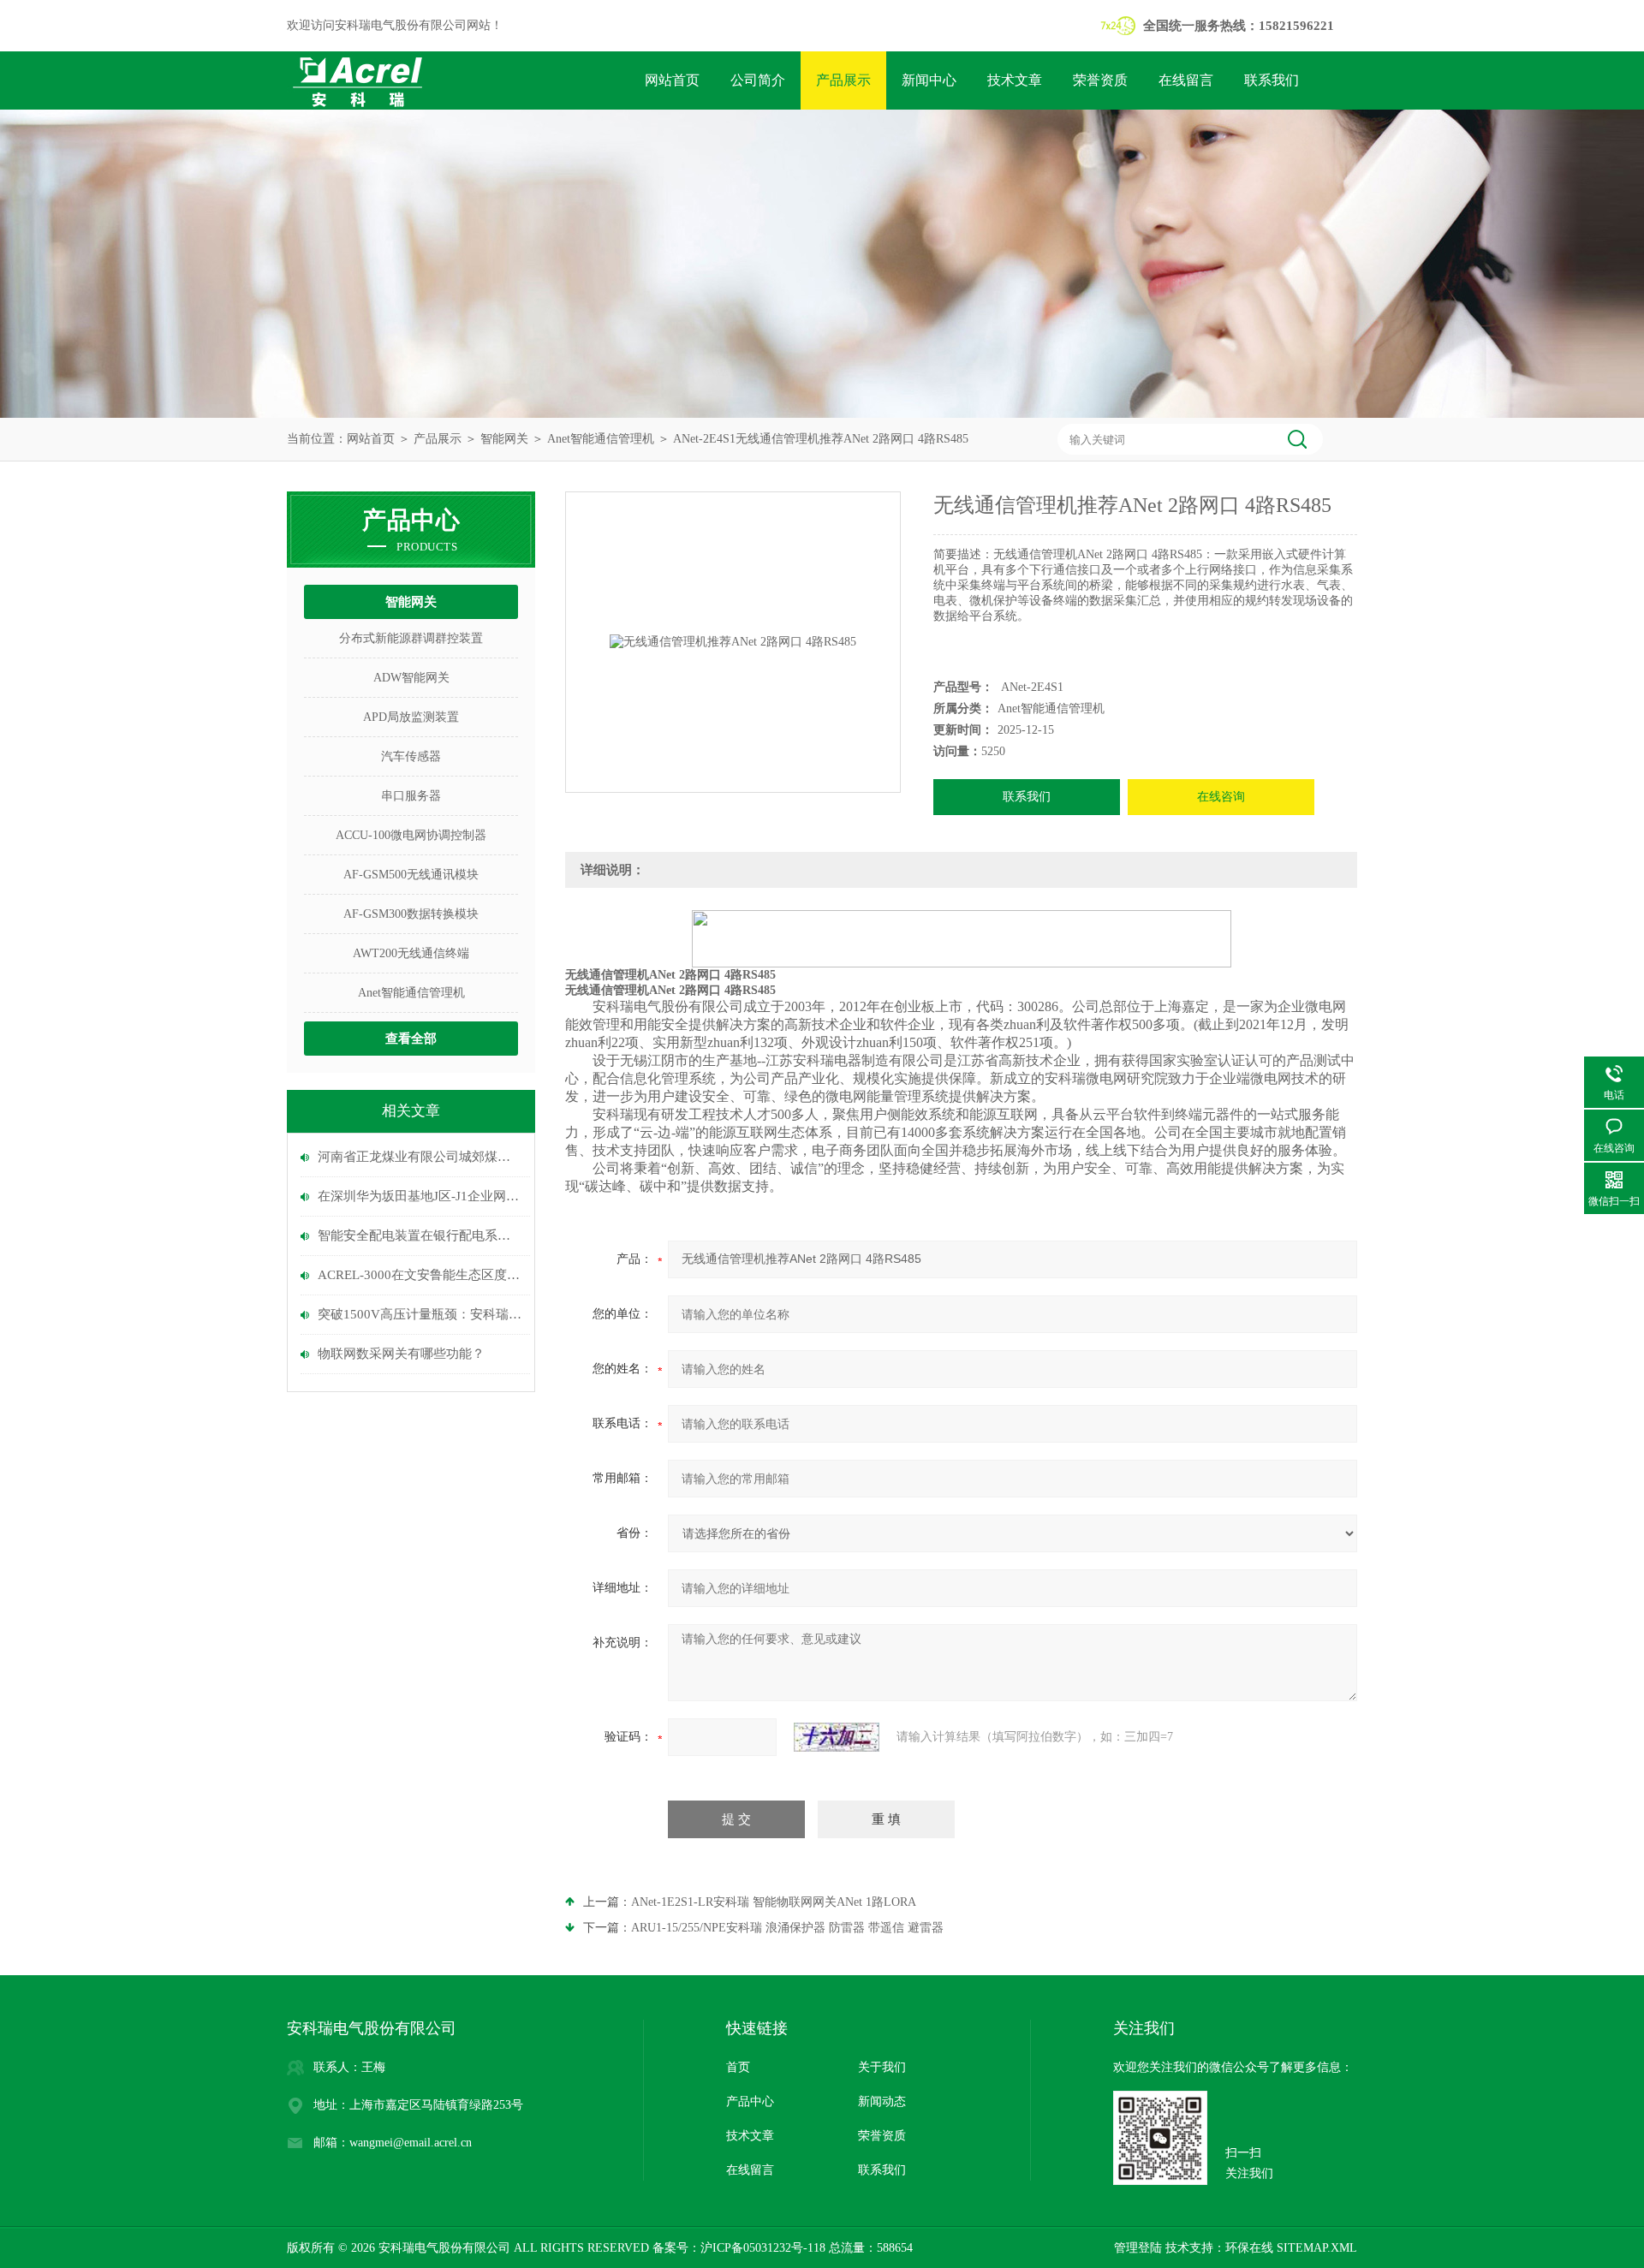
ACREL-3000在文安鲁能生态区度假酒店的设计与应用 (420, 1275)
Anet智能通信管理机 (601, 439)
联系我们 (1272, 80)
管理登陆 (1138, 2248)
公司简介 (758, 80)
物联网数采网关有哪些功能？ (401, 1354)
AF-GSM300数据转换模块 (411, 914)
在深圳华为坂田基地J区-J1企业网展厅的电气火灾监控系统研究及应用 (420, 1196)
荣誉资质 (1100, 80)
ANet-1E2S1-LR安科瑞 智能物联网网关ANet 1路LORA (774, 1902)
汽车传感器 (411, 756)
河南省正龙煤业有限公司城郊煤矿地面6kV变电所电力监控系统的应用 (420, 1157)
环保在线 (1249, 2248)
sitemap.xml (1317, 2248)
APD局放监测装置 (411, 717)
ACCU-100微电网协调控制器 (411, 835)
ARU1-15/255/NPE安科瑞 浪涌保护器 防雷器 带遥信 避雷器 (787, 1928)
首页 (738, 2067)
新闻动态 (882, 2101)
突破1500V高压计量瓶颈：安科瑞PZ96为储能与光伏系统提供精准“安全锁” (420, 1314)
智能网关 (504, 439)
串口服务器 (411, 796)
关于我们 (882, 2067)
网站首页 (672, 80)
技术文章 (1015, 80)
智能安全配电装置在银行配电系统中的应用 (420, 1235)
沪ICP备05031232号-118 (763, 2248)
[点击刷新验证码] (837, 1737)
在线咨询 (1221, 797)
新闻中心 (929, 80)
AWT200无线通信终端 (411, 953)
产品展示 (843, 80)
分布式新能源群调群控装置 (411, 638)
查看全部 (411, 1039)
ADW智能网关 (411, 678)
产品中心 (750, 2101)
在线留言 (1186, 80)
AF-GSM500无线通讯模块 (411, 875)
